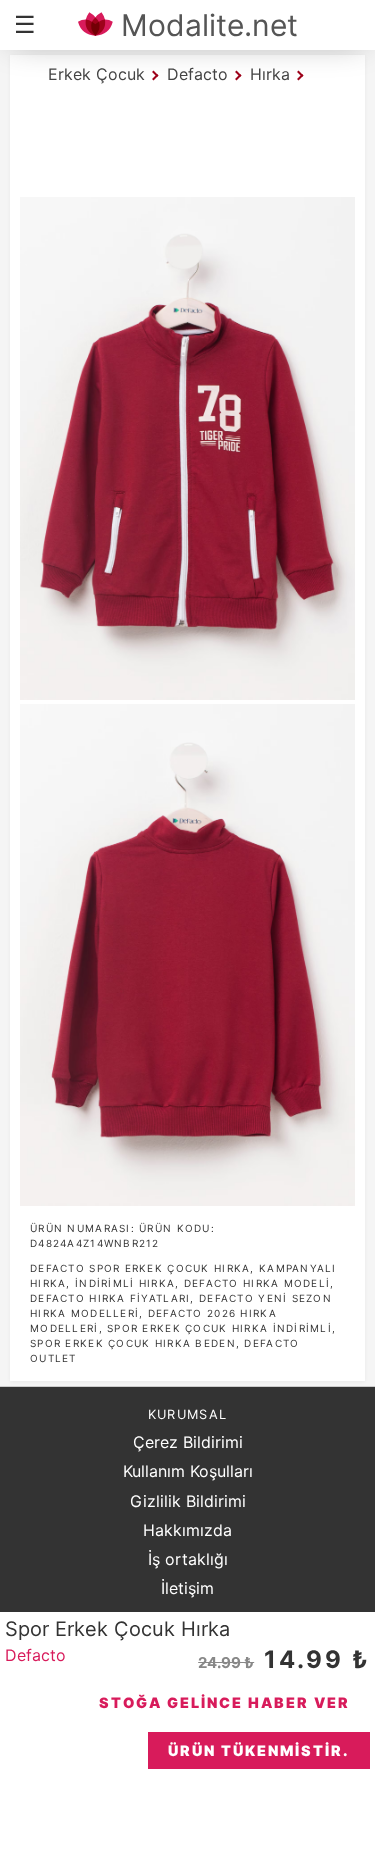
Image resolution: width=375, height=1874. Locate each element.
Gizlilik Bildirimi (188, 1501)
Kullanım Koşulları (188, 1471)
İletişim (187, 1588)
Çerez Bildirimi (188, 1442)
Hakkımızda (187, 1530)
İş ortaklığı (188, 1559)
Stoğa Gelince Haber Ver (224, 1702)
